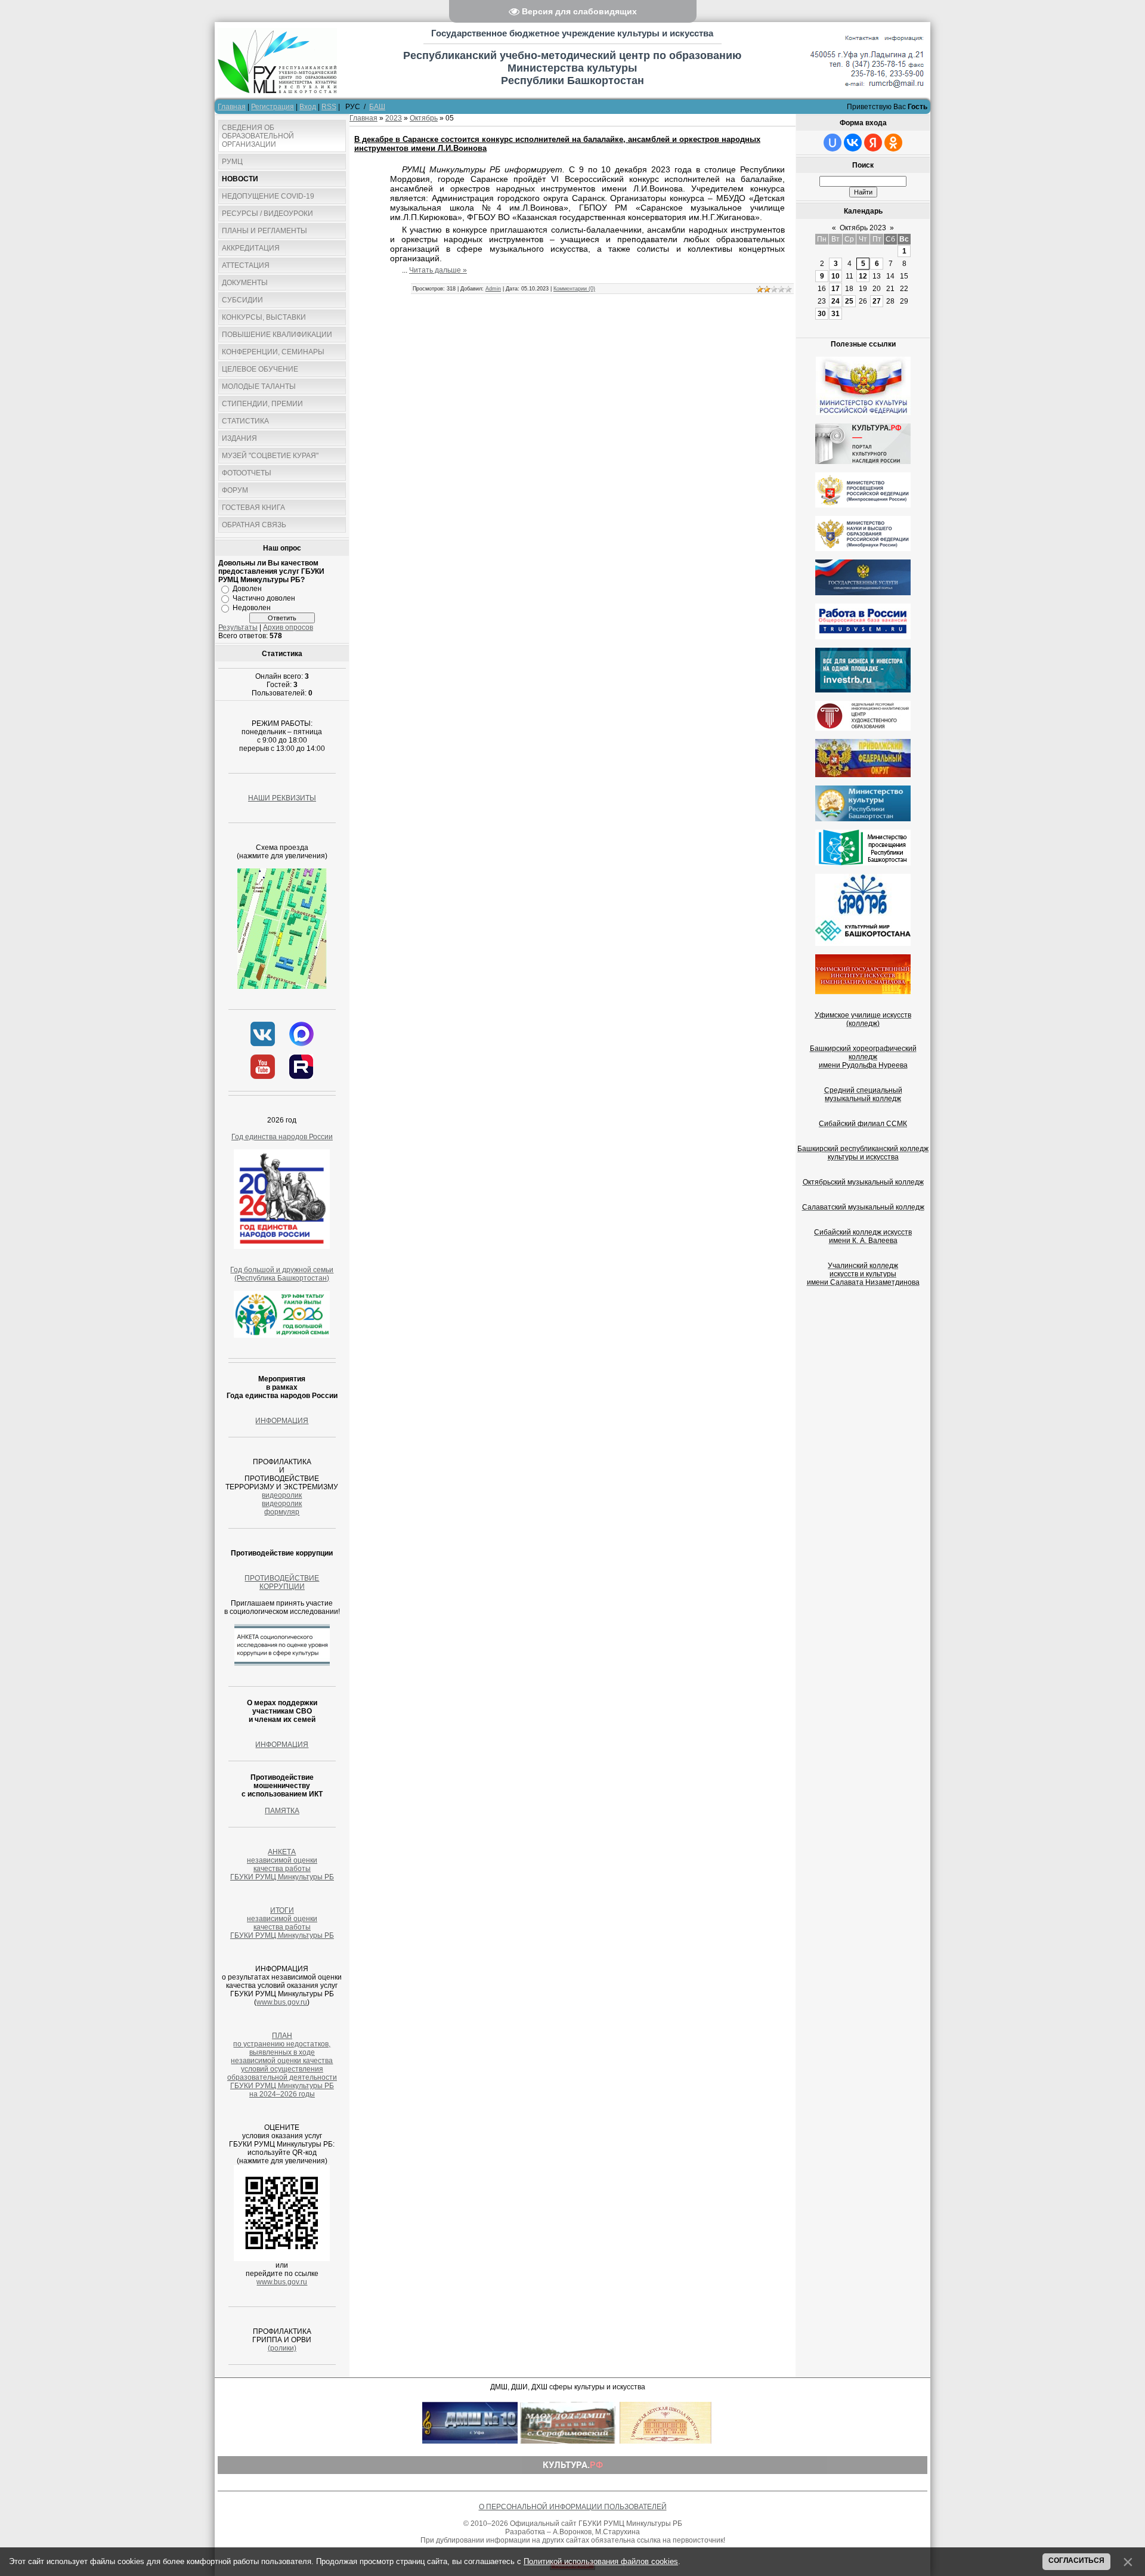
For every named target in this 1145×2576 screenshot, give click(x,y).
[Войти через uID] (833, 143)
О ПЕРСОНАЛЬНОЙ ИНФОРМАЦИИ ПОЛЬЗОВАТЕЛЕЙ (573, 2507)
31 (835, 314)
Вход (308, 107)
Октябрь (424, 118)
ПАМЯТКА (282, 1811)
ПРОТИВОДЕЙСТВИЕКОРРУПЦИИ (282, 1582)
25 (849, 301)
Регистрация (273, 107)
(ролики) (282, 2348)
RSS (329, 107)
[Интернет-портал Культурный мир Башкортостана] (863, 929)
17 (835, 289)
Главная (232, 107)
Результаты (238, 627)
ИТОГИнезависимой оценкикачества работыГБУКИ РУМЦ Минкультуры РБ (282, 1923)
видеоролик (282, 1495)
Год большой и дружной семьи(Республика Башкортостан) (282, 1274)
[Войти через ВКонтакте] (853, 143)
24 (835, 301)
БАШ (377, 107)
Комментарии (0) (574, 289)
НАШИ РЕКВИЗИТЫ (282, 798)
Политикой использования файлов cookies (601, 2561)
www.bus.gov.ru (282, 2002)
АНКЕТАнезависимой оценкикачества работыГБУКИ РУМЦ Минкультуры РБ (282, 1864)
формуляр (282, 1512)
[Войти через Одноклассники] (893, 143)
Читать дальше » (438, 270)
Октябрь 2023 (863, 228)
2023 (394, 118)
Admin (493, 289)
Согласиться (1076, 2560)
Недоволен (252, 608)
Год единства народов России (282, 1137)
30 (822, 314)
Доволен (247, 589)
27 (877, 301)
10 (835, 276)
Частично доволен (264, 598)
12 (863, 276)
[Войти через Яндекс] (873, 143)
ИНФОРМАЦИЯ (282, 1421)
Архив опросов (288, 627)
